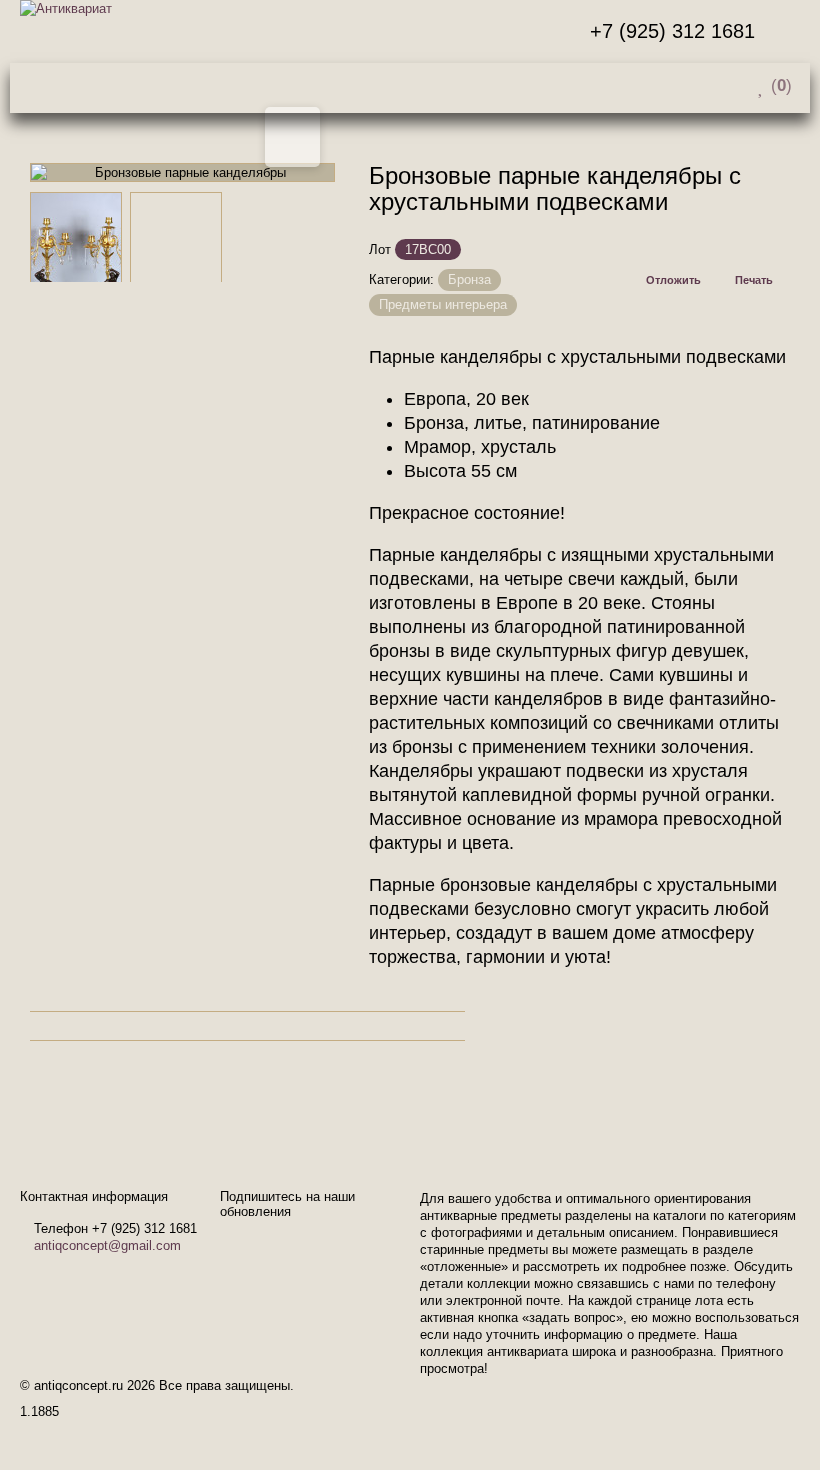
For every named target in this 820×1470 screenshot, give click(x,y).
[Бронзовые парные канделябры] (76, 238)
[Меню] (350, 86)
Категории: (401, 279)
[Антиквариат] (76, 8)
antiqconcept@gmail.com (107, 1245)
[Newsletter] (789, 31)
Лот (380, 249)
